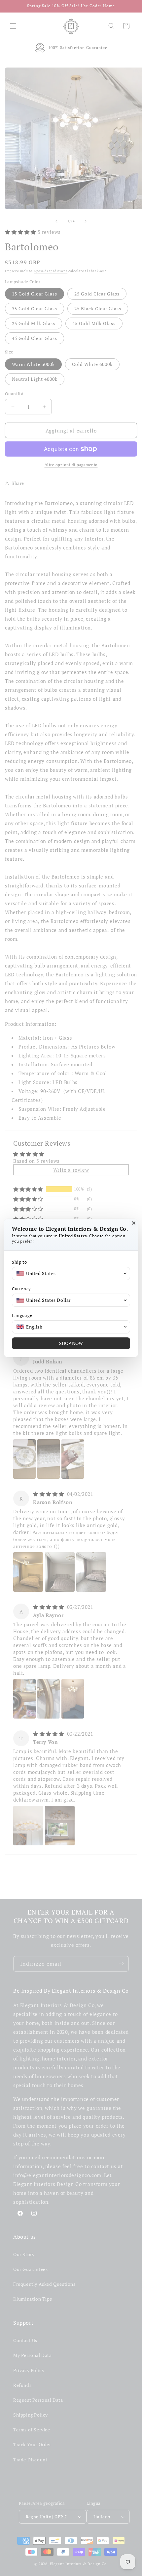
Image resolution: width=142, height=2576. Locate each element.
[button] (71, 1274)
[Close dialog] (134, 1223)
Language (22, 1316)
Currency (21, 1289)
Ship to (19, 1262)
